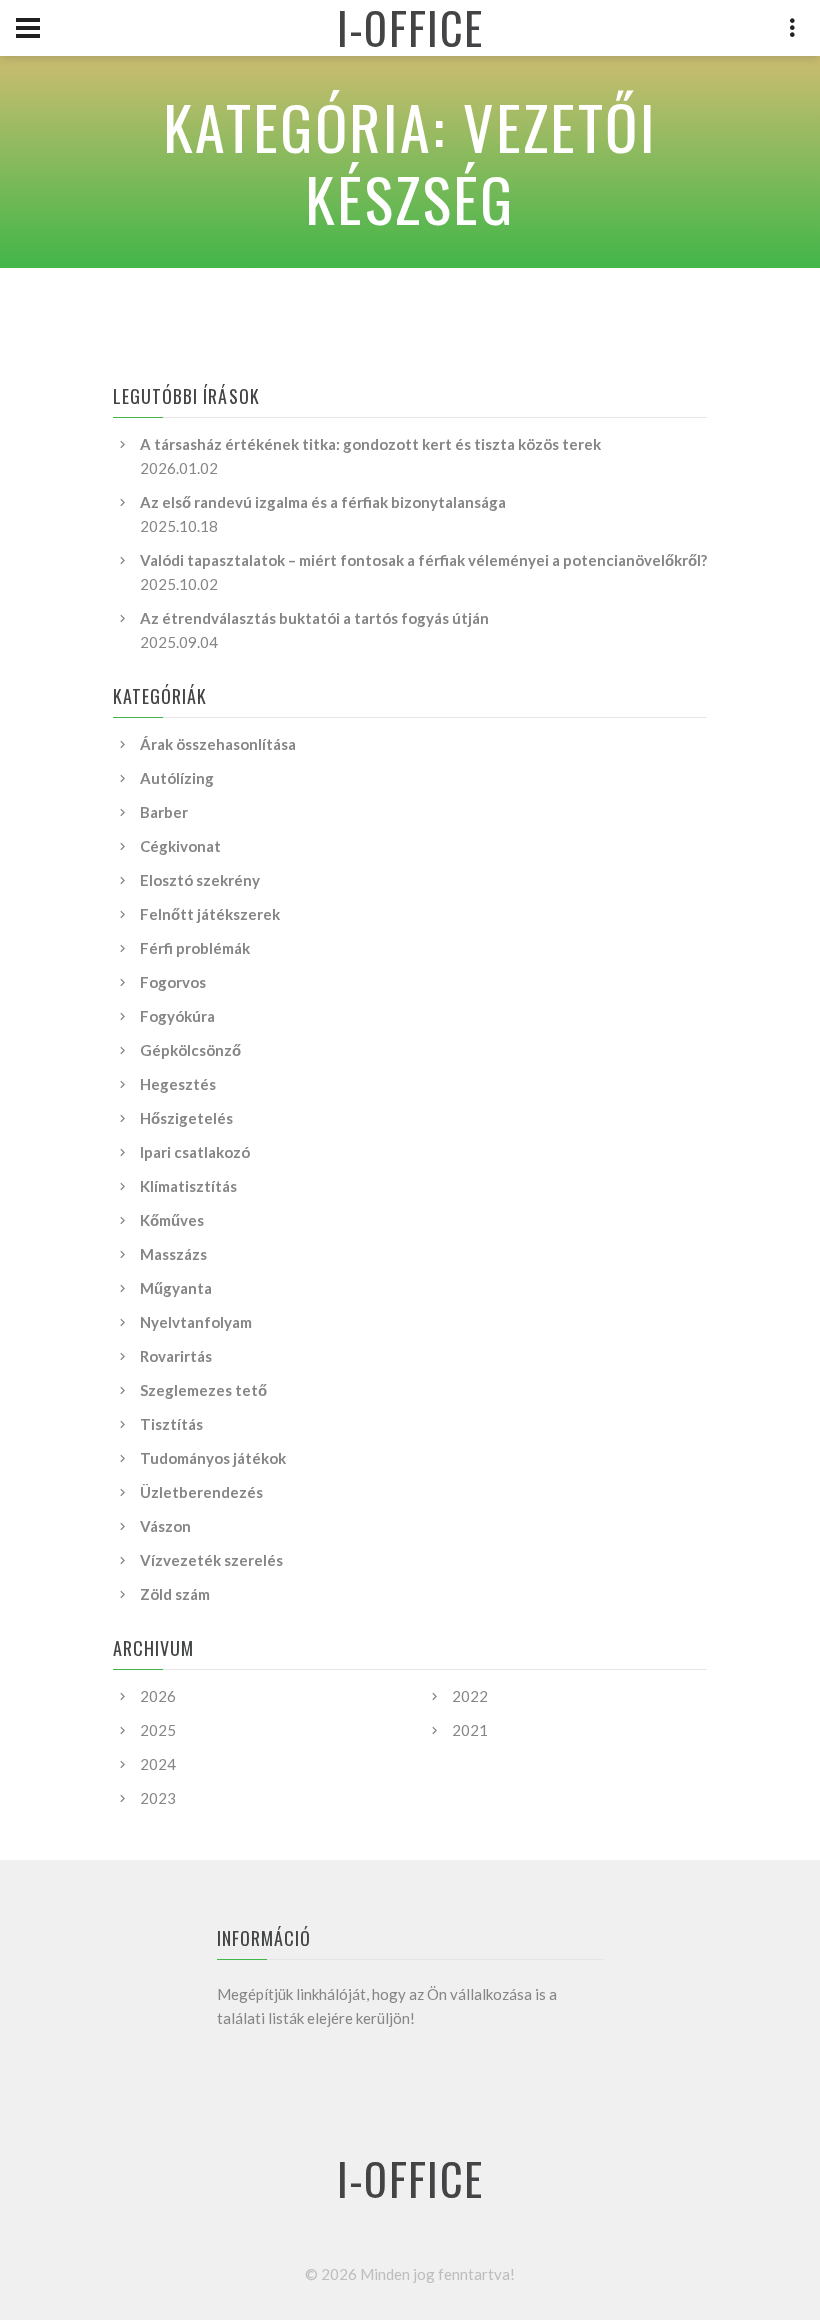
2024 (158, 1764)
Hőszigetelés (186, 1118)
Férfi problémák (195, 948)
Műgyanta (176, 1288)
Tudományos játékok (213, 1458)
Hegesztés (178, 1084)
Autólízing (177, 778)
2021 (470, 1730)
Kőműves (172, 1220)
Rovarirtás (176, 1356)
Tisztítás (171, 1424)
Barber (164, 812)
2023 (158, 1798)
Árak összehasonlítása (218, 744)
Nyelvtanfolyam (196, 1322)
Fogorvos (173, 982)
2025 (158, 1730)
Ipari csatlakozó (195, 1152)
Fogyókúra (177, 1016)
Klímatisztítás (188, 1186)
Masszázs (173, 1254)
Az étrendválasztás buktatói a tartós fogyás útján (314, 618)
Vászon (165, 1526)
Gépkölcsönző (190, 1050)
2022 (470, 1696)
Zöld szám (175, 1594)
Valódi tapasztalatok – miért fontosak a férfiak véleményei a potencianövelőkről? (423, 560)
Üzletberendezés (201, 1492)
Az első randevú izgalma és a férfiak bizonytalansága (323, 502)
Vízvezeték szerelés (211, 1560)
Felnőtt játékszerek (210, 914)
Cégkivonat (180, 846)
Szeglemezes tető (203, 1390)
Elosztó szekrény (200, 880)
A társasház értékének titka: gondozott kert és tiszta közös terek (370, 444)
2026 (158, 1696)
